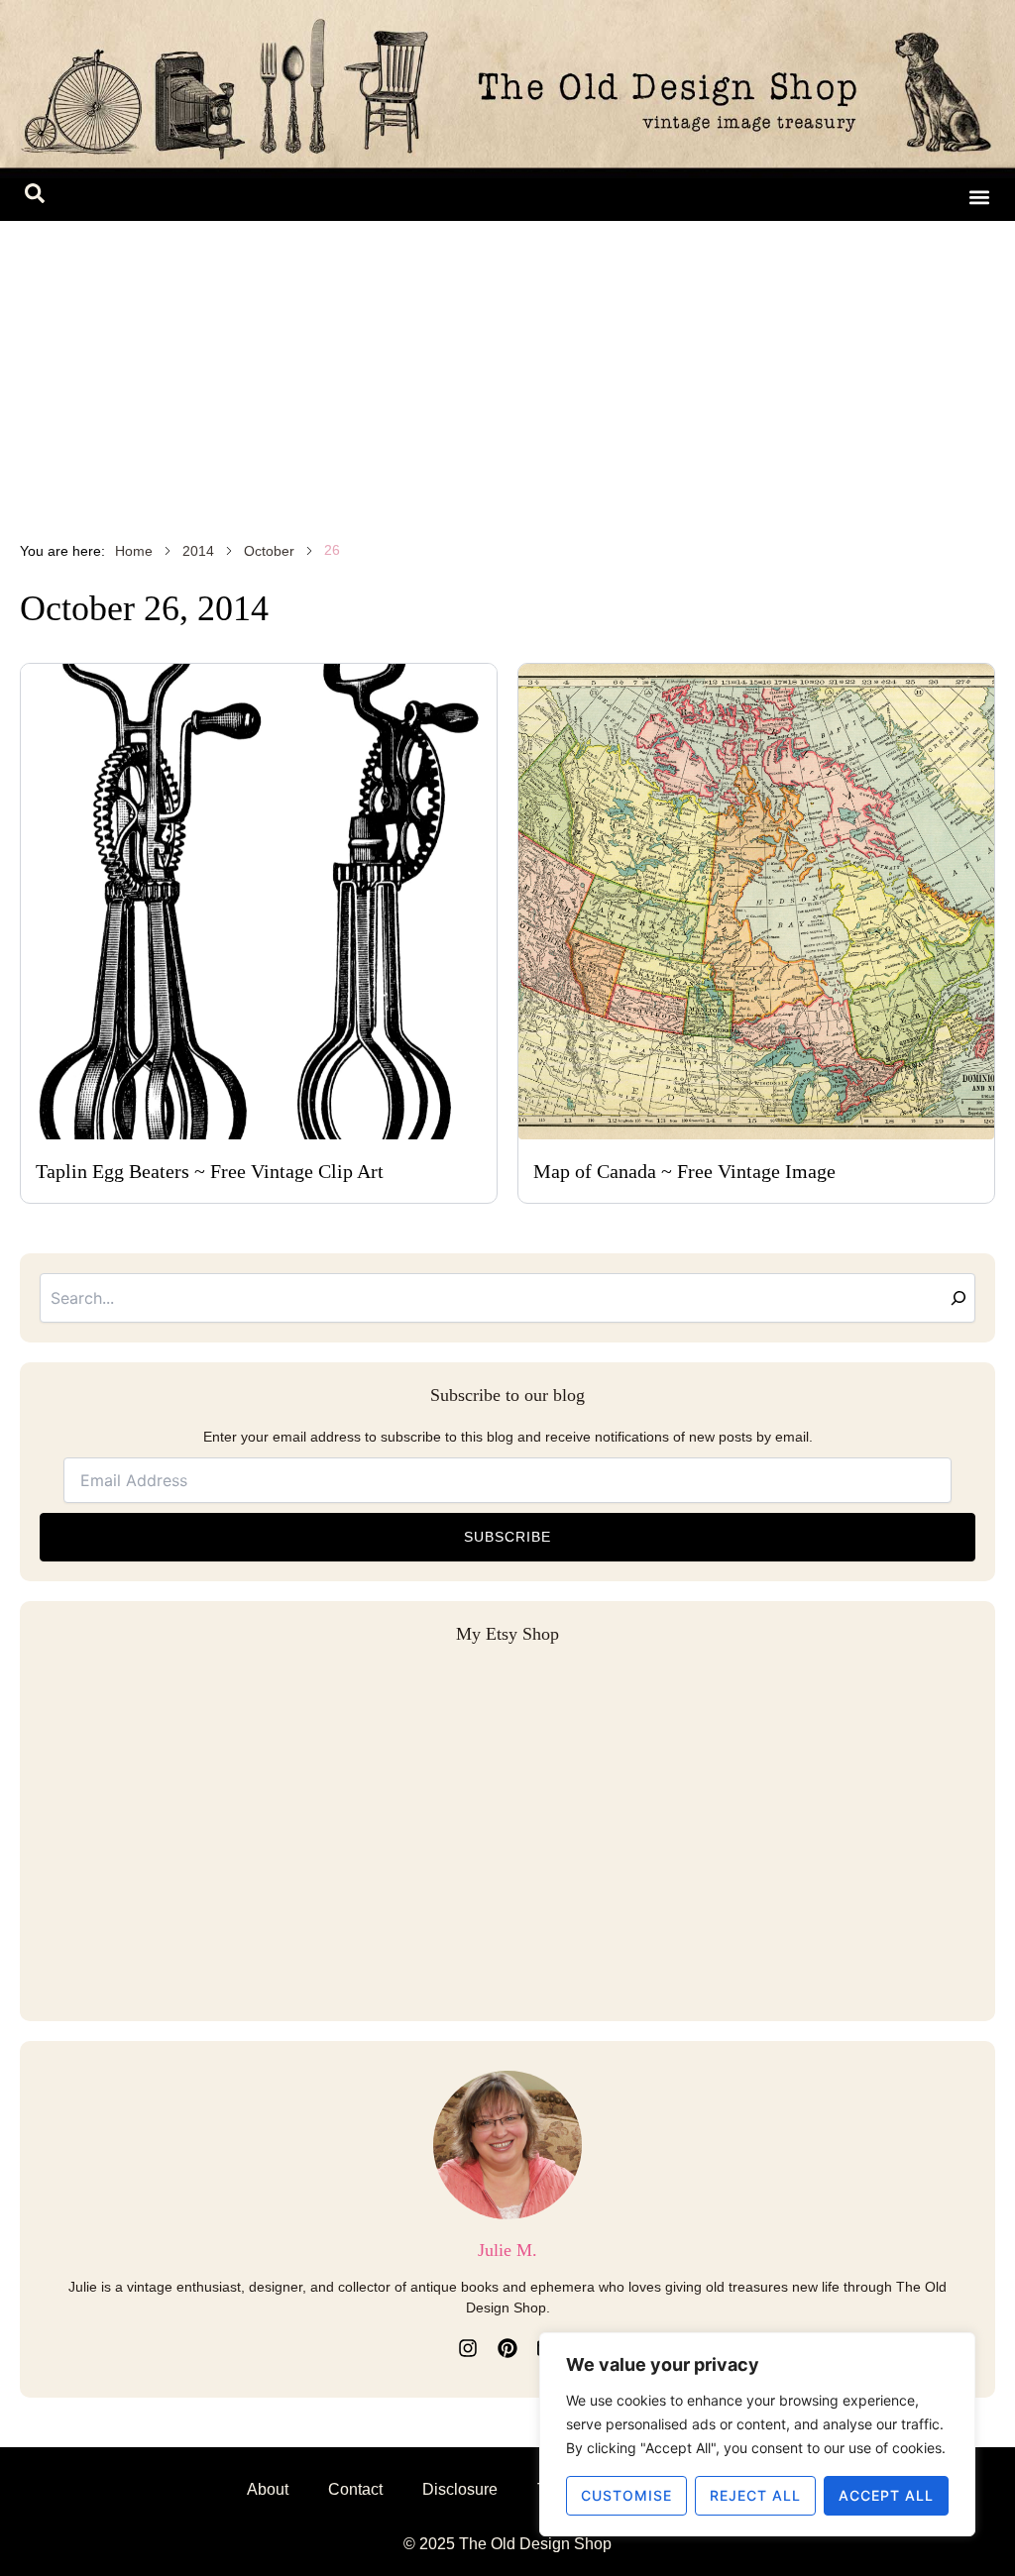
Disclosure (460, 2489)
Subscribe (507, 1537)
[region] (757, 2434)
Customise (626, 2495)
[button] (35, 197)
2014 (198, 551)
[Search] (959, 1298)
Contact (355, 2489)
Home (134, 551)
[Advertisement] (507, 370)
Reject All (755, 2495)
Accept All (886, 2495)
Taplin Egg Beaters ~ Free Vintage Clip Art (210, 1171)
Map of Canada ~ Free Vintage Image (684, 1171)
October (269, 551)
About (268, 2489)
